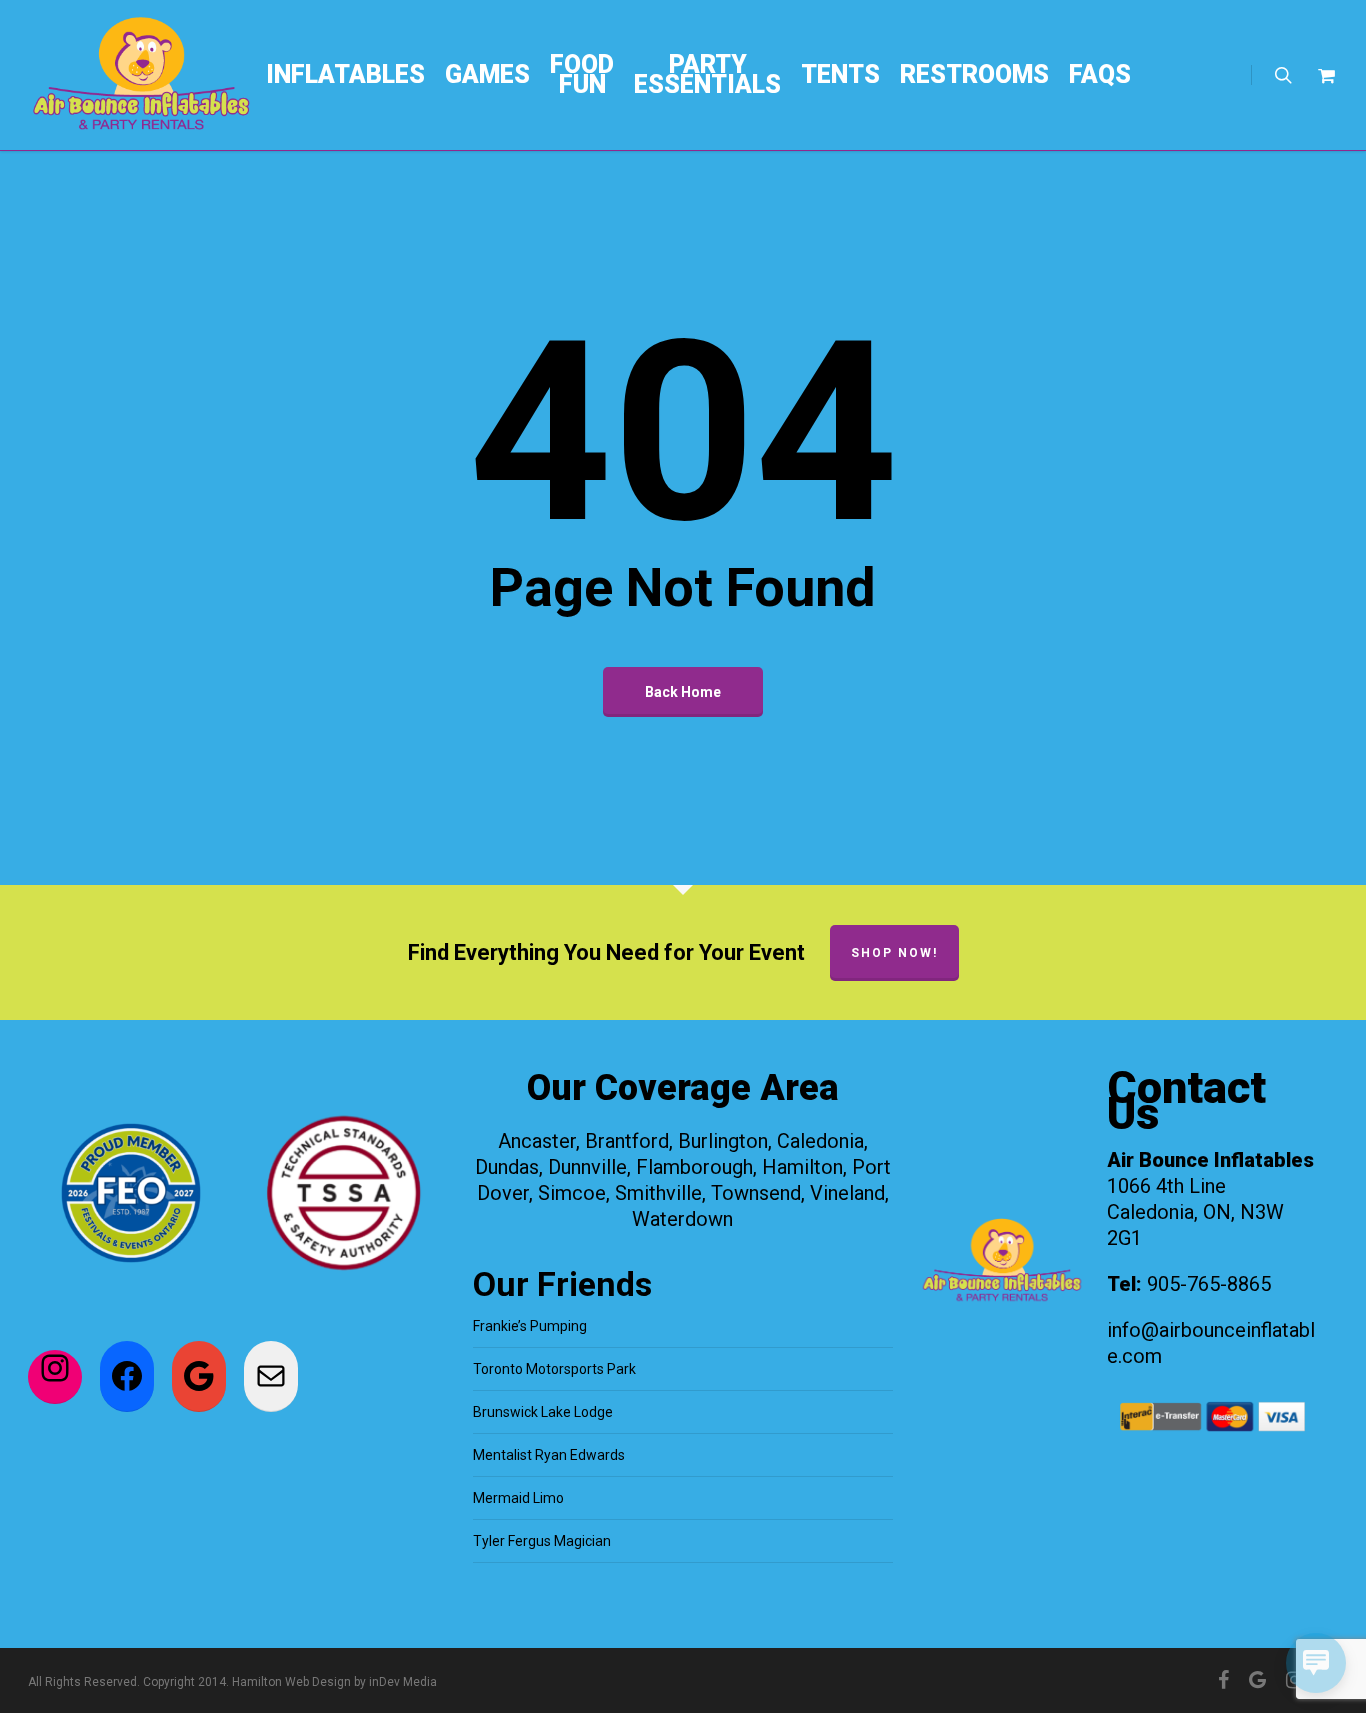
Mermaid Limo (518, 1498)
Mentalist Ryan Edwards (549, 1455)
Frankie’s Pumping (530, 1326)
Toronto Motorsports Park (554, 1369)
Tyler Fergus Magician (542, 1541)
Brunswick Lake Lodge (543, 1412)
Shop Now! (894, 953)
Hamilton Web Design (291, 1682)
